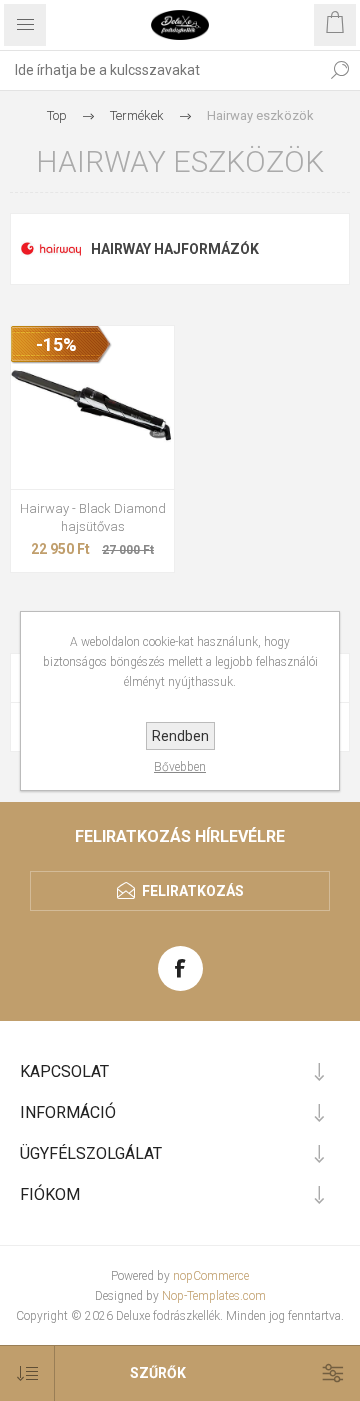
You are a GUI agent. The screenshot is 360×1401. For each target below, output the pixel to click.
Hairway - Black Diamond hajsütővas (93, 517)
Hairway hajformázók (175, 249)
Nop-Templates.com (214, 1296)
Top (57, 115)
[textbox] (160, 70)
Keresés (340, 70)
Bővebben (180, 767)
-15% (56, 344)
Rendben (180, 736)
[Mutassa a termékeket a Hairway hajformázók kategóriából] (51, 249)
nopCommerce (211, 1276)
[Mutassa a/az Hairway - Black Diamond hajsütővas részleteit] (92, 407)
